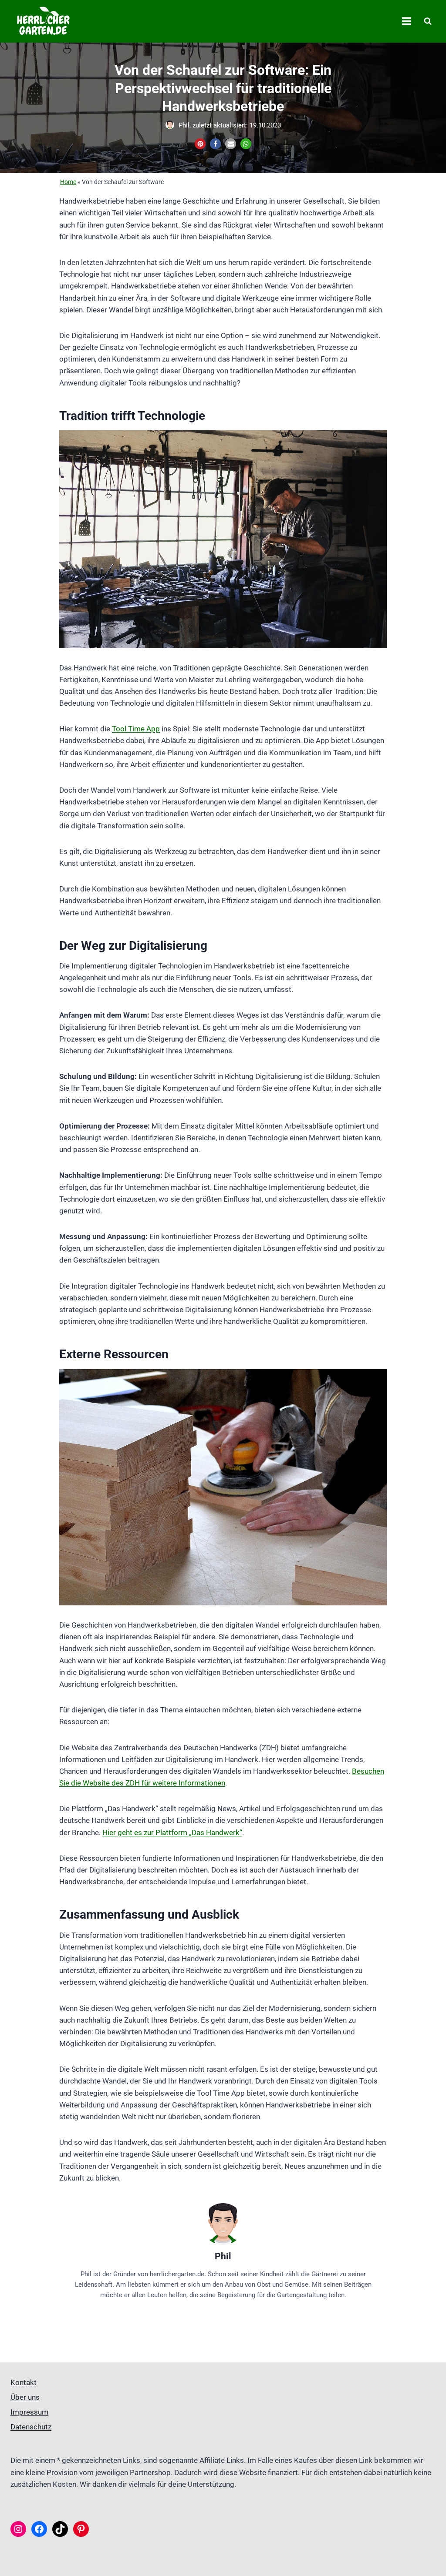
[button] (200, 144)
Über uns (25, 2397)
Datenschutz (31, 2427)
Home (68, 182)
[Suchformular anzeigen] (428, 21)
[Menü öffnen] (406, 21)
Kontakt (24, 2382)
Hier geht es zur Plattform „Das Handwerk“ (172, 1832)
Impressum (29, 2412)
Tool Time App (136, 729)
